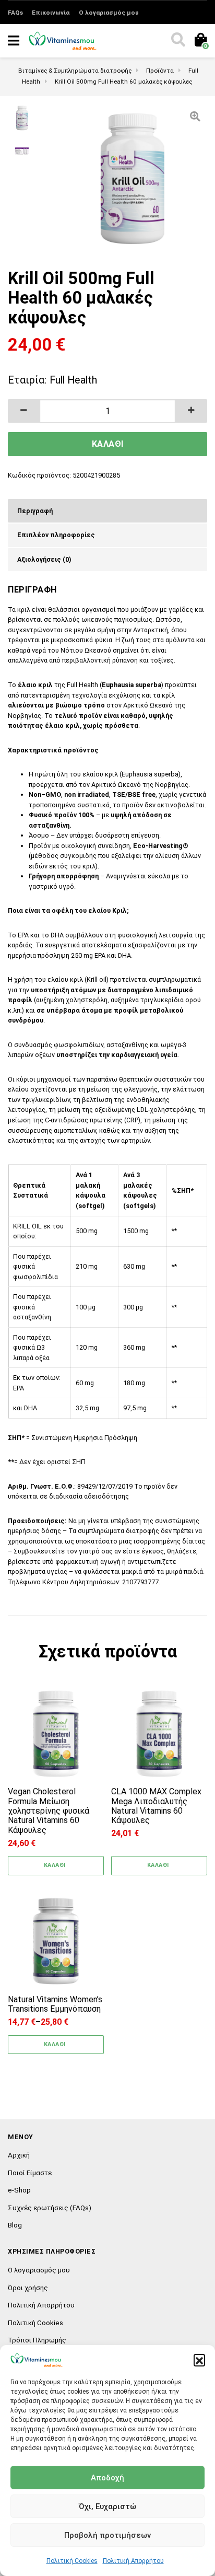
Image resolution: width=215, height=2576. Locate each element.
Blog (15, 2225)
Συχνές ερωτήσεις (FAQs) (50, 2208)
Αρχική (19, 2155)
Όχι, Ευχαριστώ (107, 2507)
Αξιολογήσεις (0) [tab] (44, 559)
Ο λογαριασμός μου (109, 13)
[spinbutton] (108, 411)
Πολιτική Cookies (72, 2561)
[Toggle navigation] (14, 41)
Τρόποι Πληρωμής (37, 2340)
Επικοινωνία (51, 13)
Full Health (73, 380)
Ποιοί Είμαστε (30, 2173)
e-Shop (19, 2190)
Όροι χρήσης (28, 2288)
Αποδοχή (107, 2478)
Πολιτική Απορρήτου (133, 2561)
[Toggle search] (177, 41)
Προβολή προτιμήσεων (107, 2535)
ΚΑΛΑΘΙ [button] (55, 1865)
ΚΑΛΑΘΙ (108, 444)
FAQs (15, 13)
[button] (199, 2360)
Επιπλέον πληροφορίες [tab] (56, 535)
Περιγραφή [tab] (35, 511)
